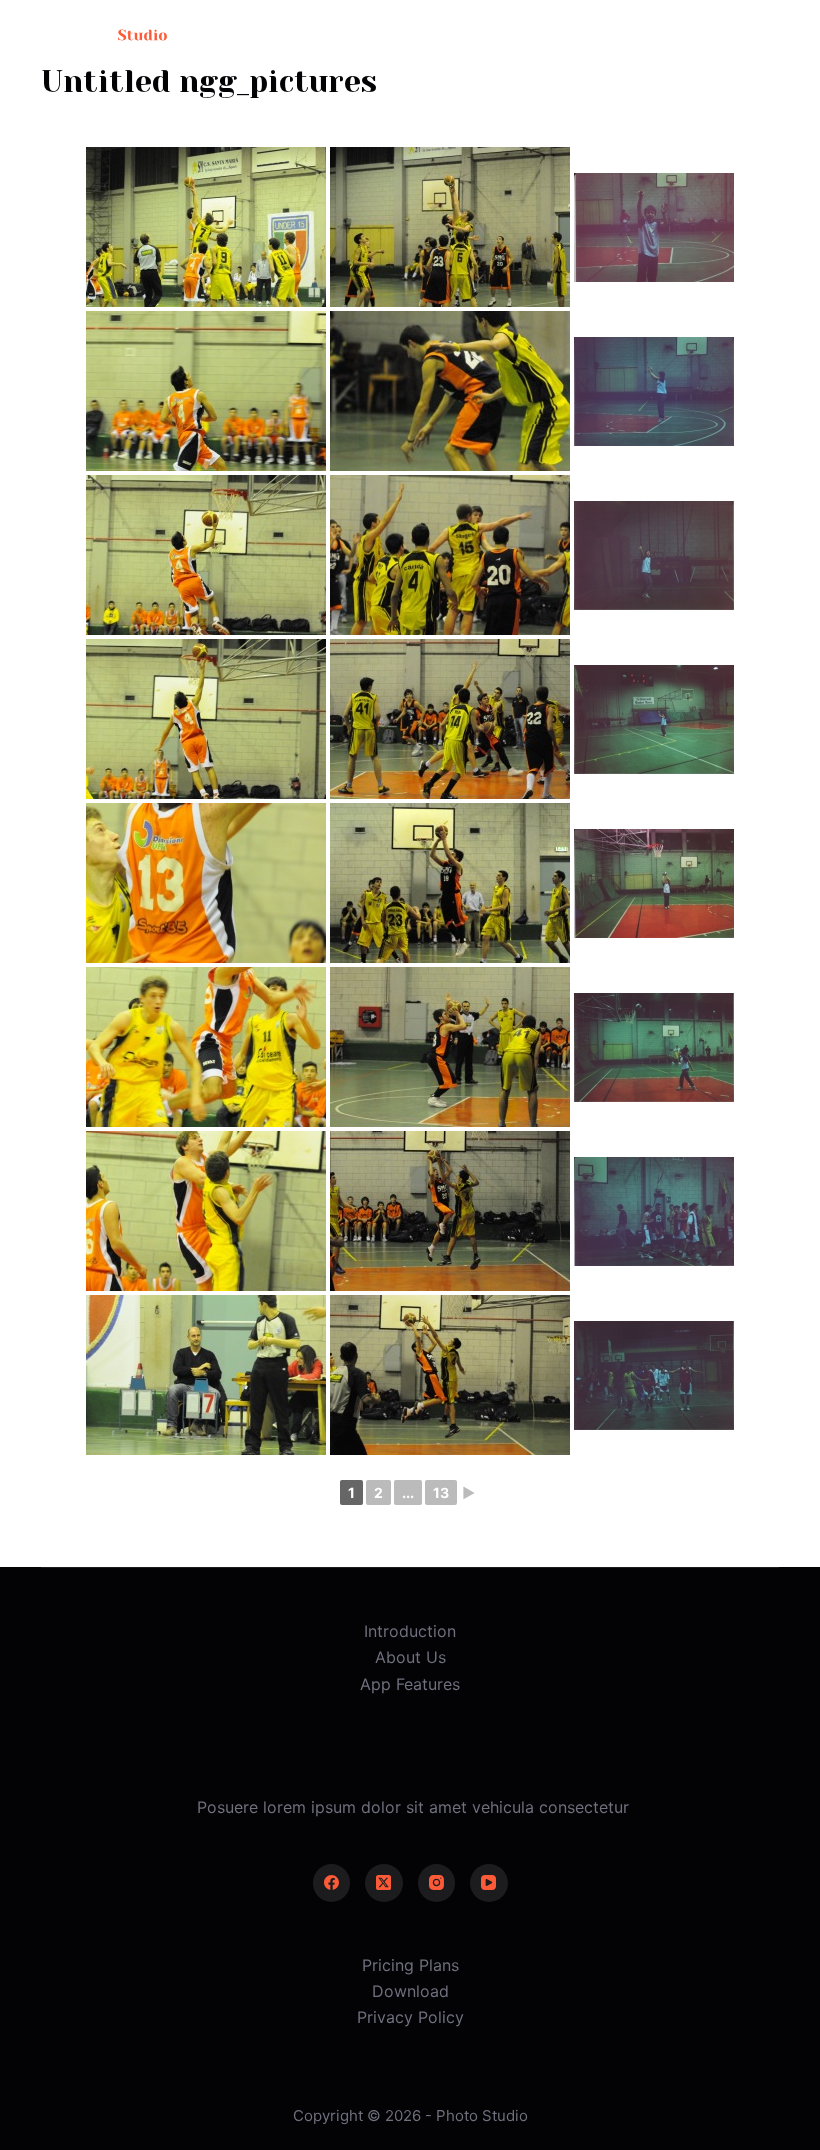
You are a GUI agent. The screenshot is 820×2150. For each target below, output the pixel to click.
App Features (410, 1684)
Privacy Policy (410, 2017)
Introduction (410, 1631)
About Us (410, 1657)
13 (441, 1492)
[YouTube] (489, 1883)
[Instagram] (437, 1883)
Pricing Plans (410, 1965)
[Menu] (770, 35)
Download (410, 1991)
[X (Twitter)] (384, 1883)
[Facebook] (332, 1883)
